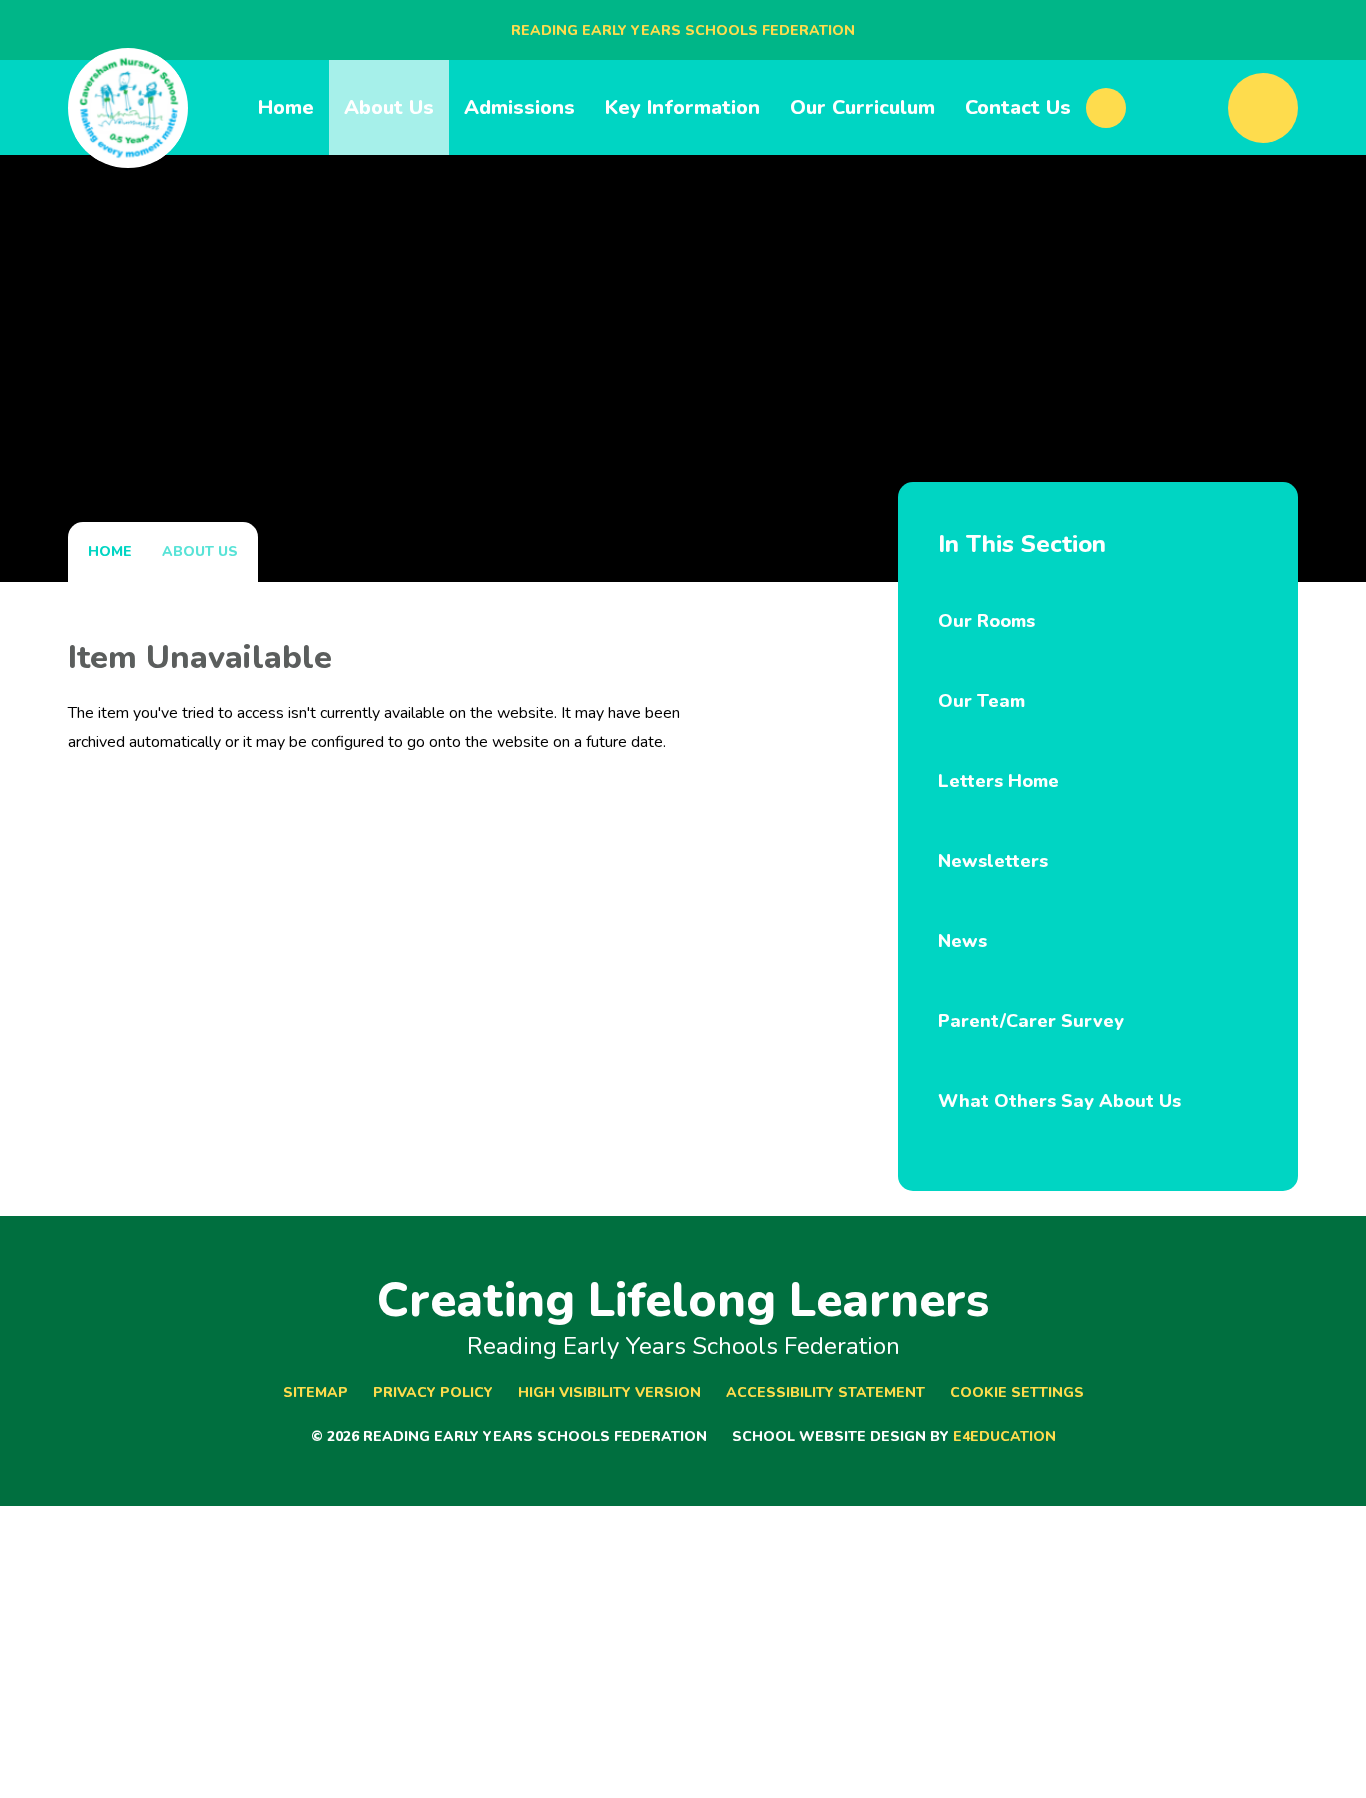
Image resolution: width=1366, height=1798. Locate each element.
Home (110, 551)
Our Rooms (986, 621)
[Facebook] (1106, 108)
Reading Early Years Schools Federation (683, 30)
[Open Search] (1263, 108)
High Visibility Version (609, 1392)
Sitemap (315, 1392)
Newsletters (993, 861)
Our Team (981, 701)
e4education (1004, 1436)
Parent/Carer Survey (1031, 1021)
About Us (200, 551)
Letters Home (998, 781)
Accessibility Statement (825, 1392)
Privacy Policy (433, 1392)
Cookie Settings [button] (1017, 1392)
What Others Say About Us (1059, 1101)
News (962, 941)
